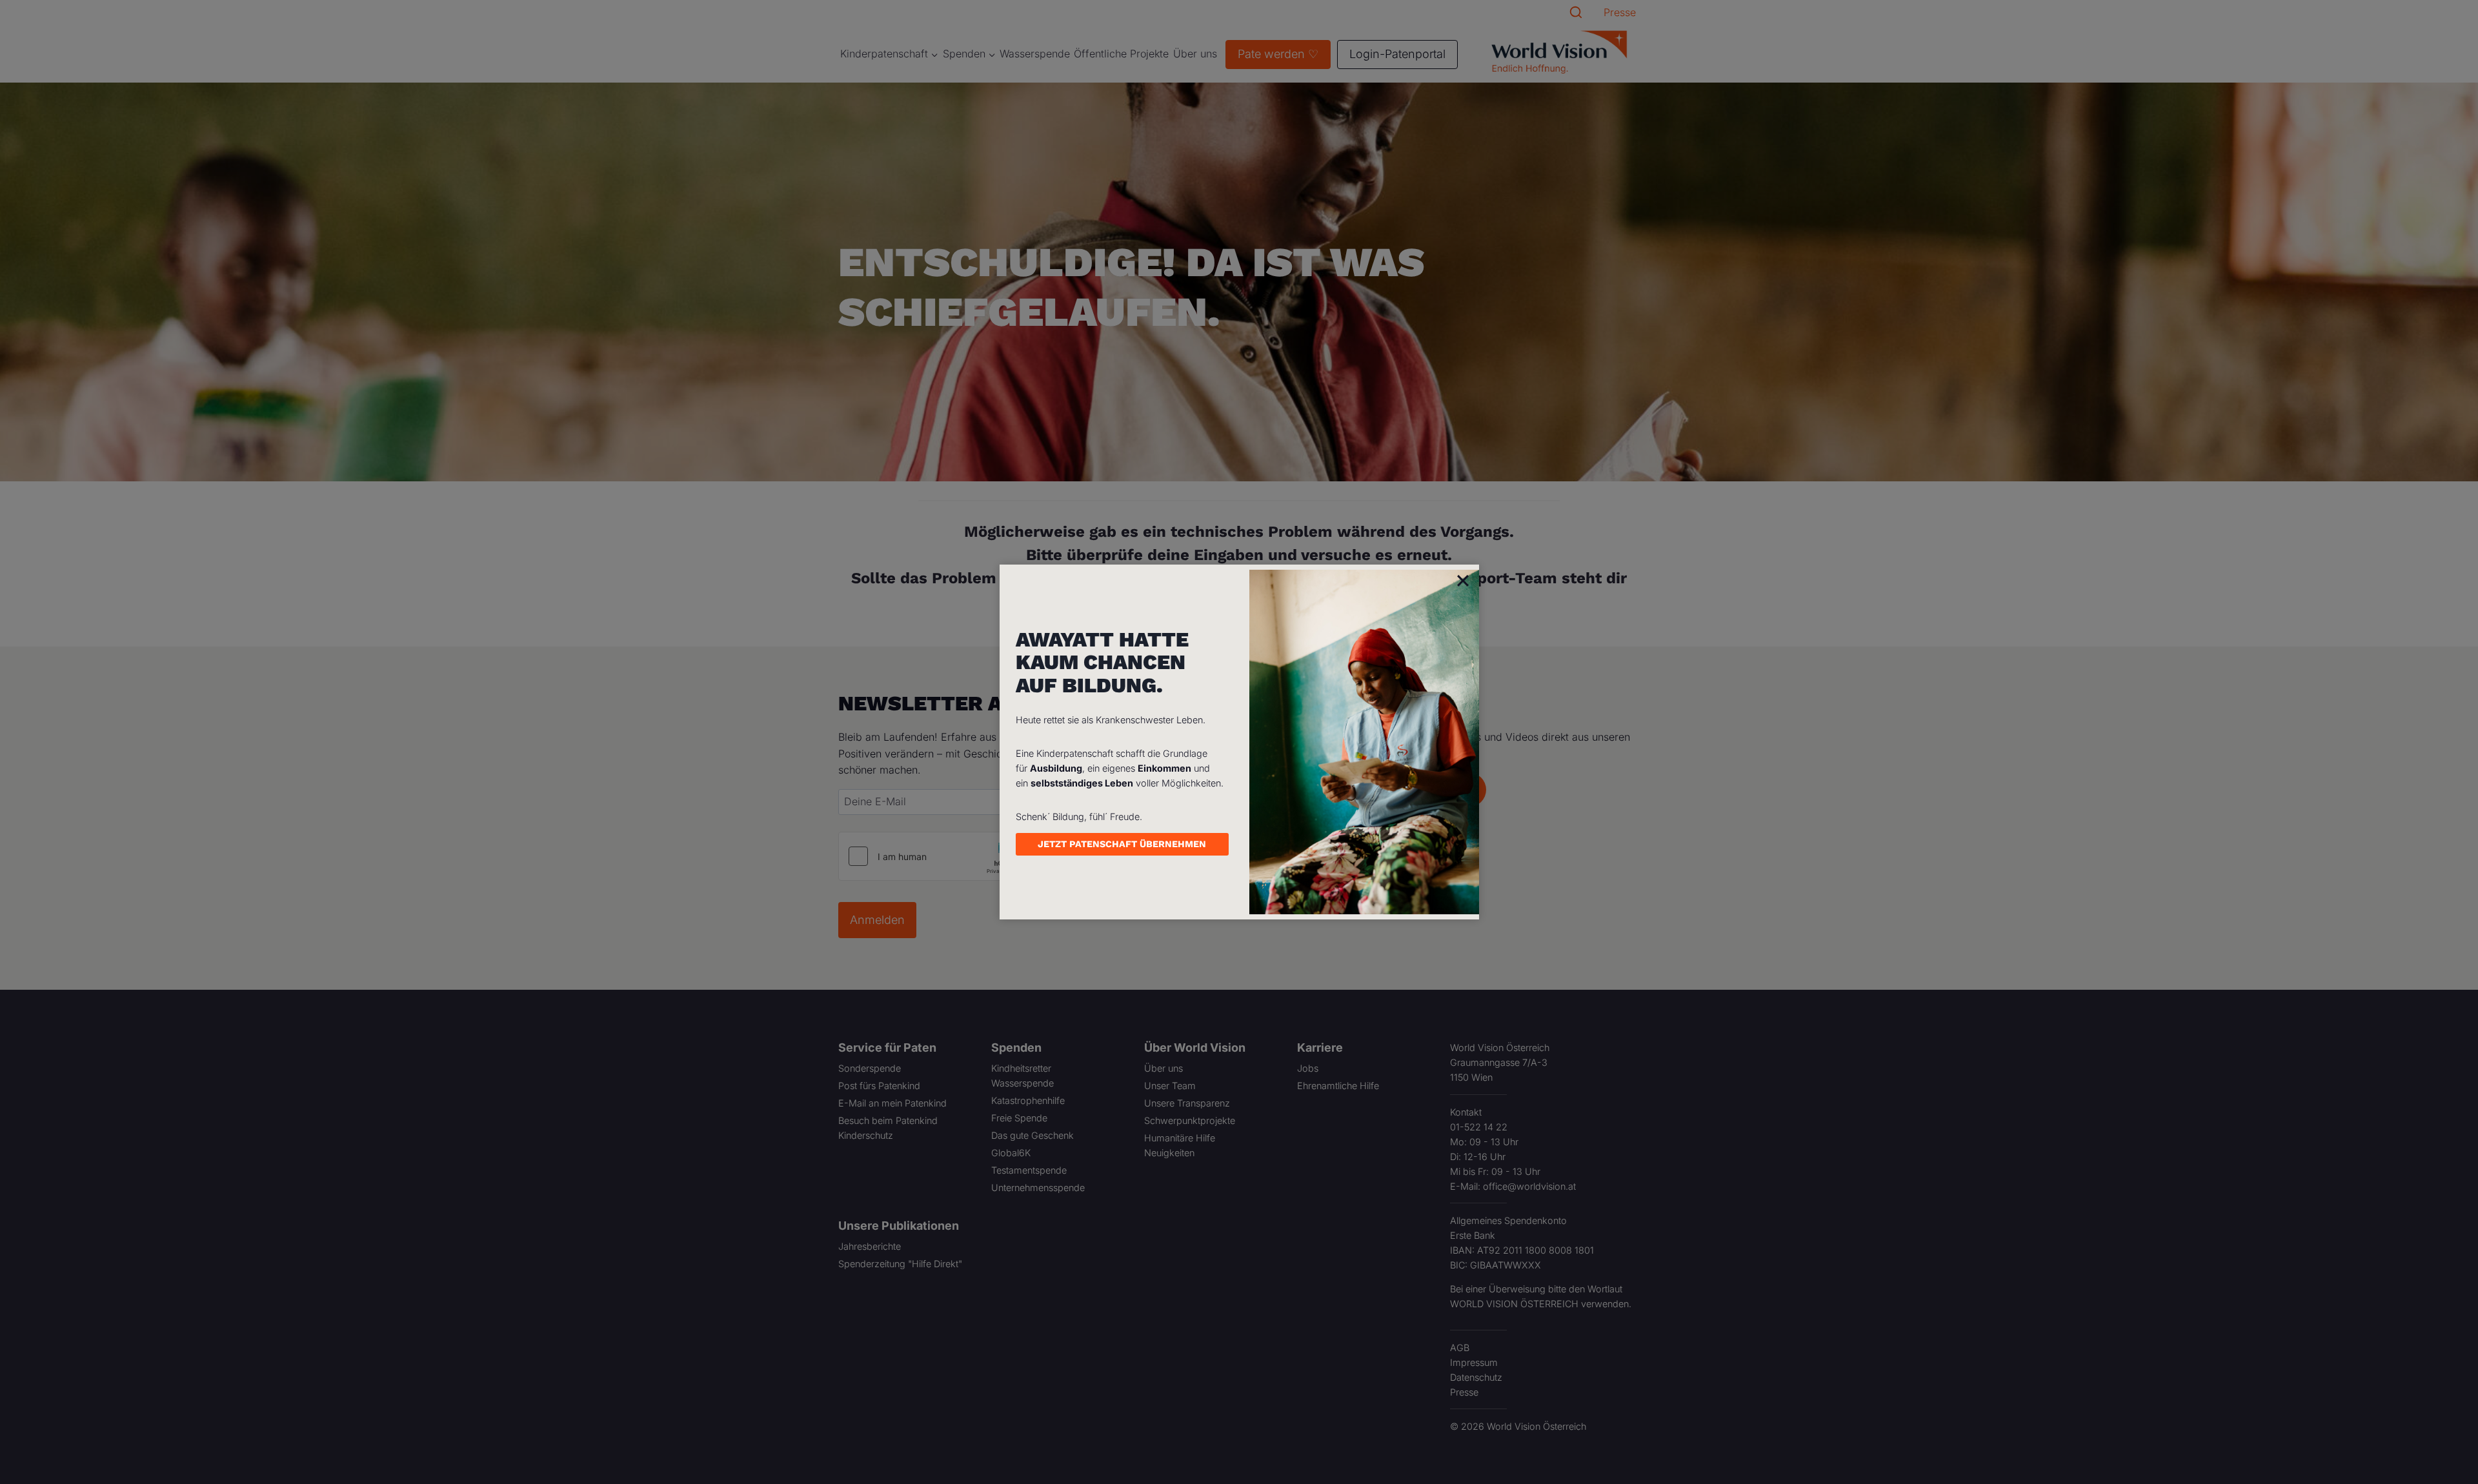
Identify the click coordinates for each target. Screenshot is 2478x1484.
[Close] (1463, 580)
